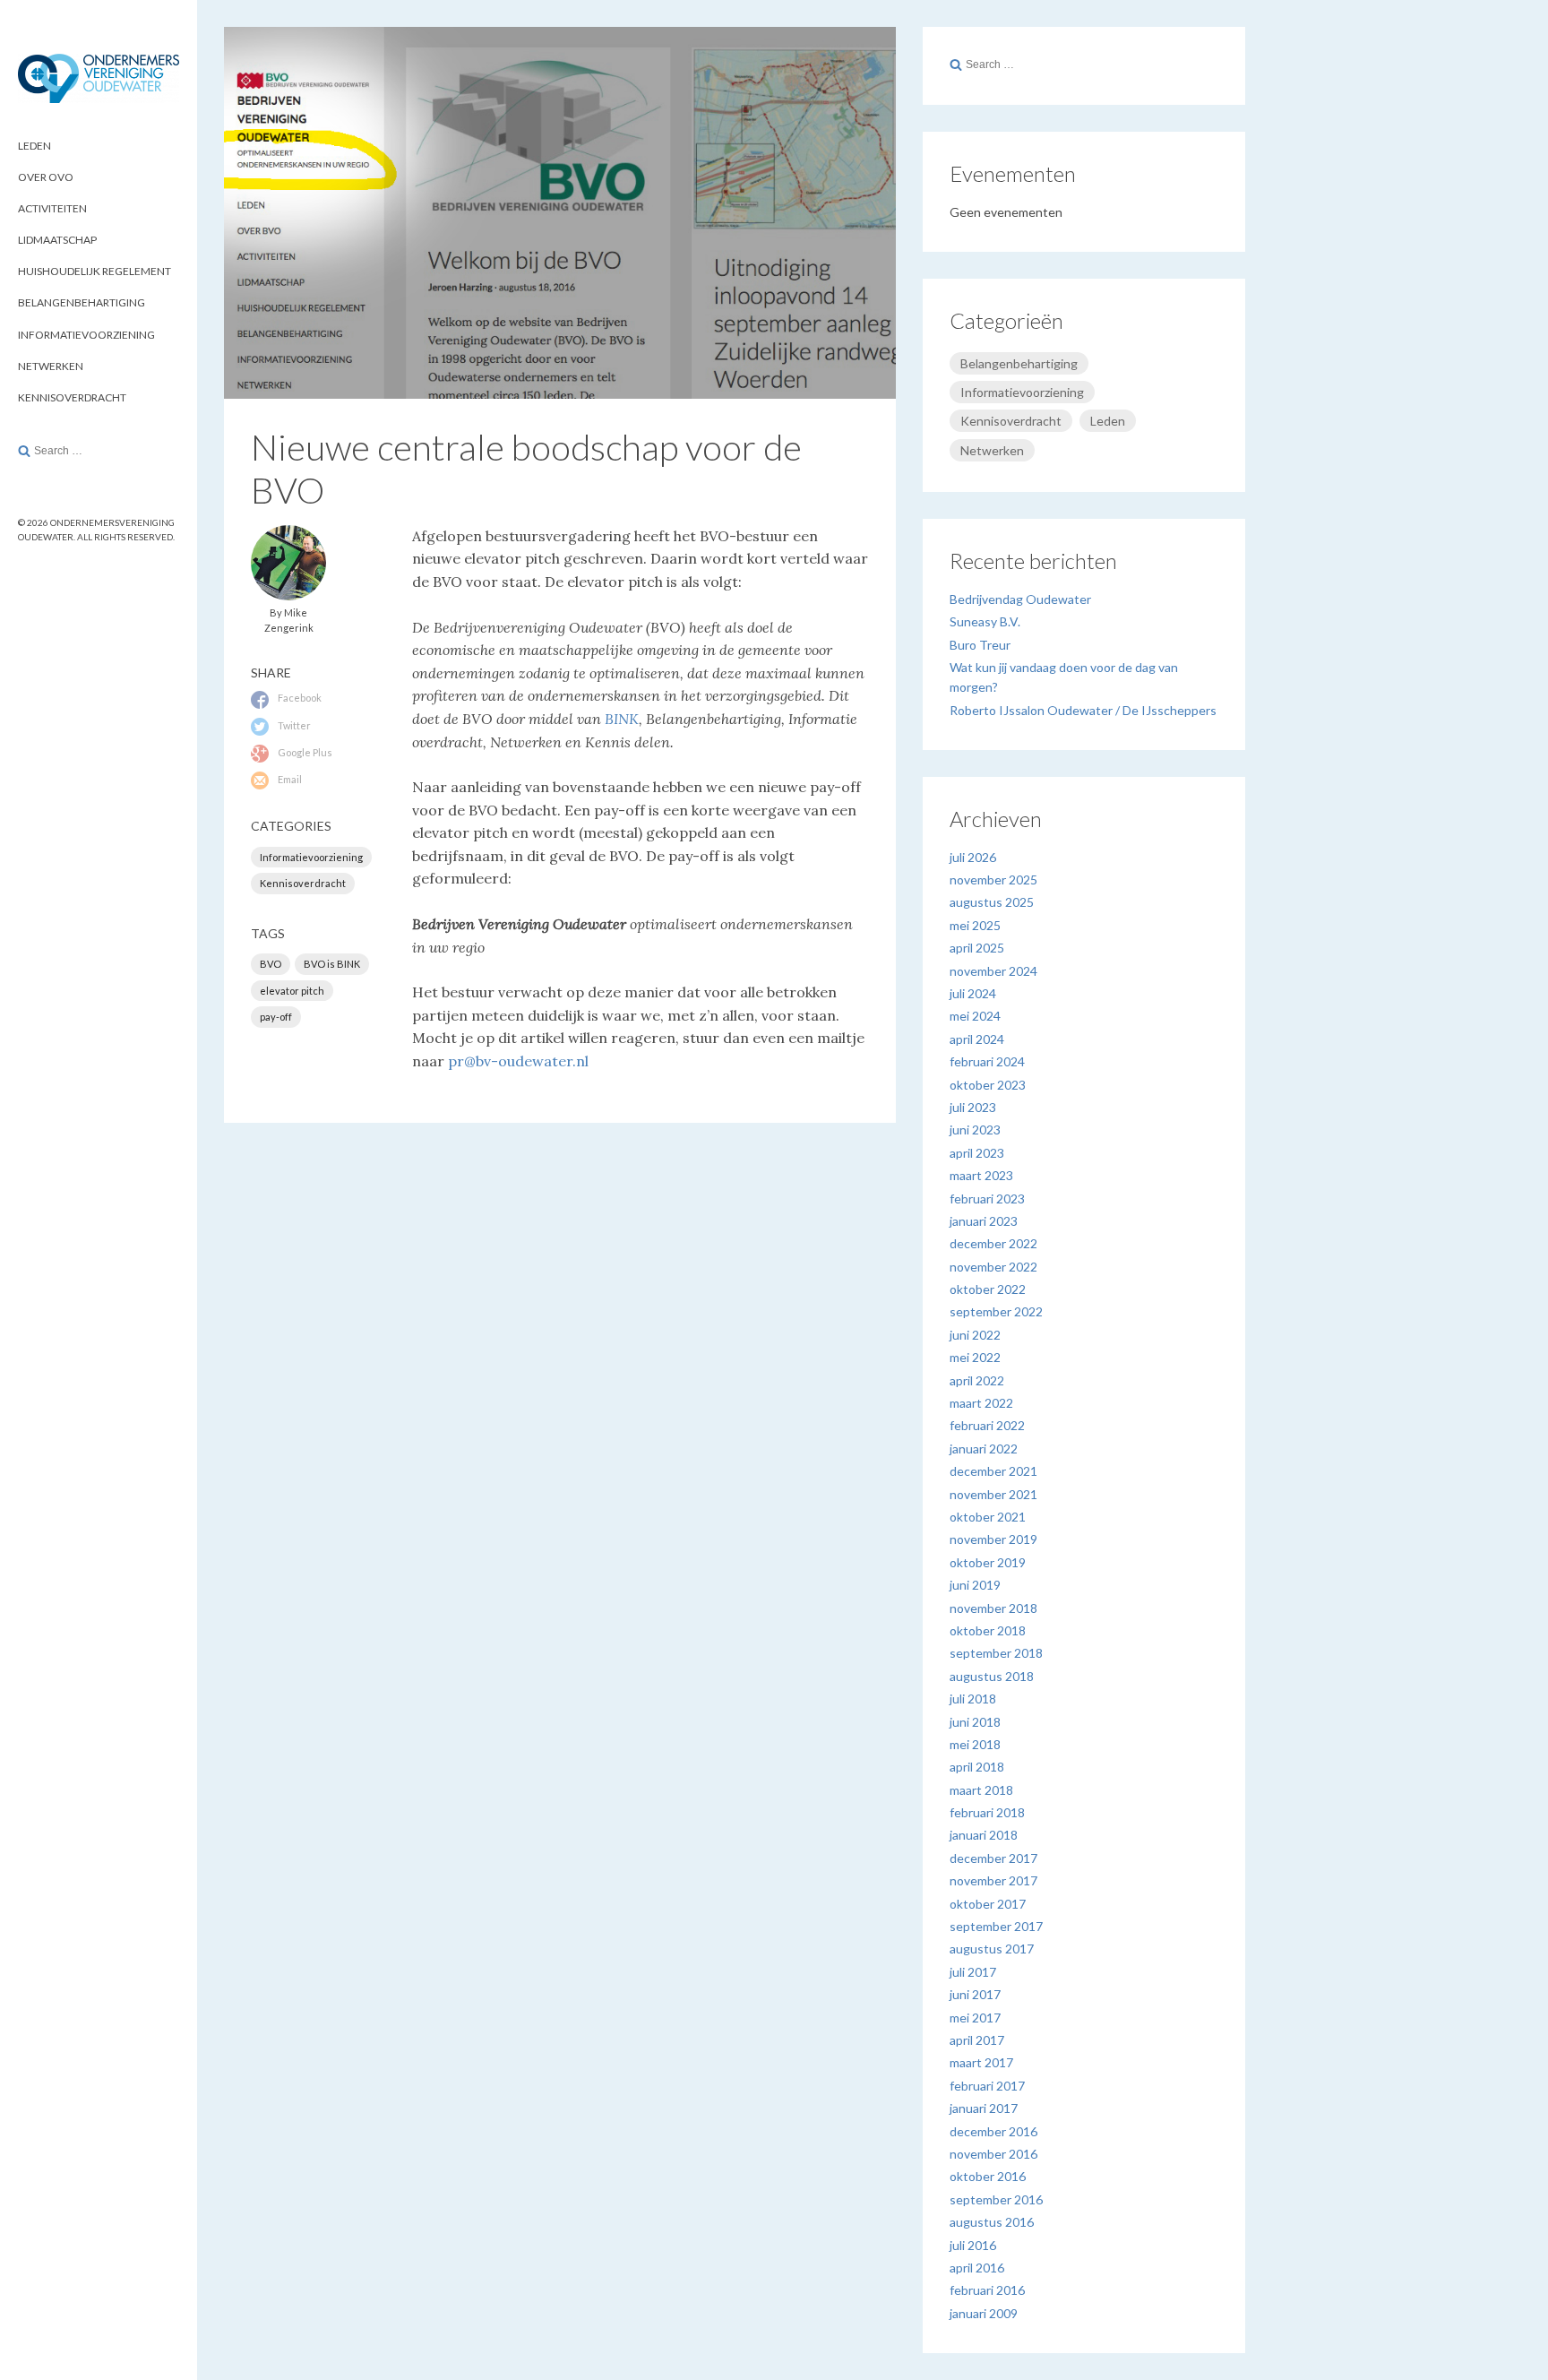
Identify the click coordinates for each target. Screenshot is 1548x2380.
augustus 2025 (992, 902)
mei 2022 (975, 1357)
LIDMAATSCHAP (57, 240)
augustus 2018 (992, 1676)
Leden (1108, 421)
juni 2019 (975, 1585)
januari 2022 (984, 1449)
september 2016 (996, 2199)
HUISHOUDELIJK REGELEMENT (95, 271)
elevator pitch (292, 991)
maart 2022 (981, 1403)
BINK (622, 719)
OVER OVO (46, 177)
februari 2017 (987, 2086)
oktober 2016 (988, 2176)
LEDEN (34, 146)
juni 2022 (975, 1335)
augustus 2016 (992, 2222)
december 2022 (993, 1243)
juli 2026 (973, 857)
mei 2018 (975, 1744)
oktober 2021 (988, 1517)
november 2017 (993, 1880)
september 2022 (996, 1311)
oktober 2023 (988, 1085)
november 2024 (993, 971)
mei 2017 (975, 2018)
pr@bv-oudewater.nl (518, 1061)
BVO (271, 964)
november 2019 (993, 1539)
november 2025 (993, 880)
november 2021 (993, 1494)
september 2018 (996, 1653)
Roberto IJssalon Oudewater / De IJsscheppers (1083, 710)
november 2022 (993, 1267)
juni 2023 (975, 1130)
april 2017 (977, 2040)
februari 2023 (987, 1199)
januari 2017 (984, 2108)
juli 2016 (973, 2245)
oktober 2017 (988, 1904)
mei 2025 (975, 925)
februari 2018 (987, 1812)
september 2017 (996, 1926)
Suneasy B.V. (985, 621)
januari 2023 (984, 1221)
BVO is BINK (332, 964)
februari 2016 (987, 2290)
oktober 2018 (988, 1630)
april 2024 (977, 1039)
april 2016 (977, 2268)
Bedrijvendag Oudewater (1020, 599)
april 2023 (977, 1153)
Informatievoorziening (86, 335)
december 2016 (993, 2131)
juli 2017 (973, 1972)
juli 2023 (973, 1107)
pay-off (276, 1017)
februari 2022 (987, 1425)
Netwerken (51, 366)
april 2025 (977, 948)
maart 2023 (981, 1175)
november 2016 (993, 2154)
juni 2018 (975, 1722)
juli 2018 (973, 1699)
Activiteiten (52, 208)
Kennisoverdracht (72, 397)
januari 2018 (984, 1835)
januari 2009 (984, 2313)
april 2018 (977, 1767)
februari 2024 (987, 1061)
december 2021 (993, 1471)
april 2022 (977, 1380)
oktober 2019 (988, 1562)
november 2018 (993, 1608)
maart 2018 (981, 1790)
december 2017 (993, 1858)
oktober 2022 (988, 1289)
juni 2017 (975, 1994)
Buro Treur (980, 645)
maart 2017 (981, 2062)
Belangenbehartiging (82, 302)
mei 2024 (975, 1016)
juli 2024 (973, 993)
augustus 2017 (992, 1949)
